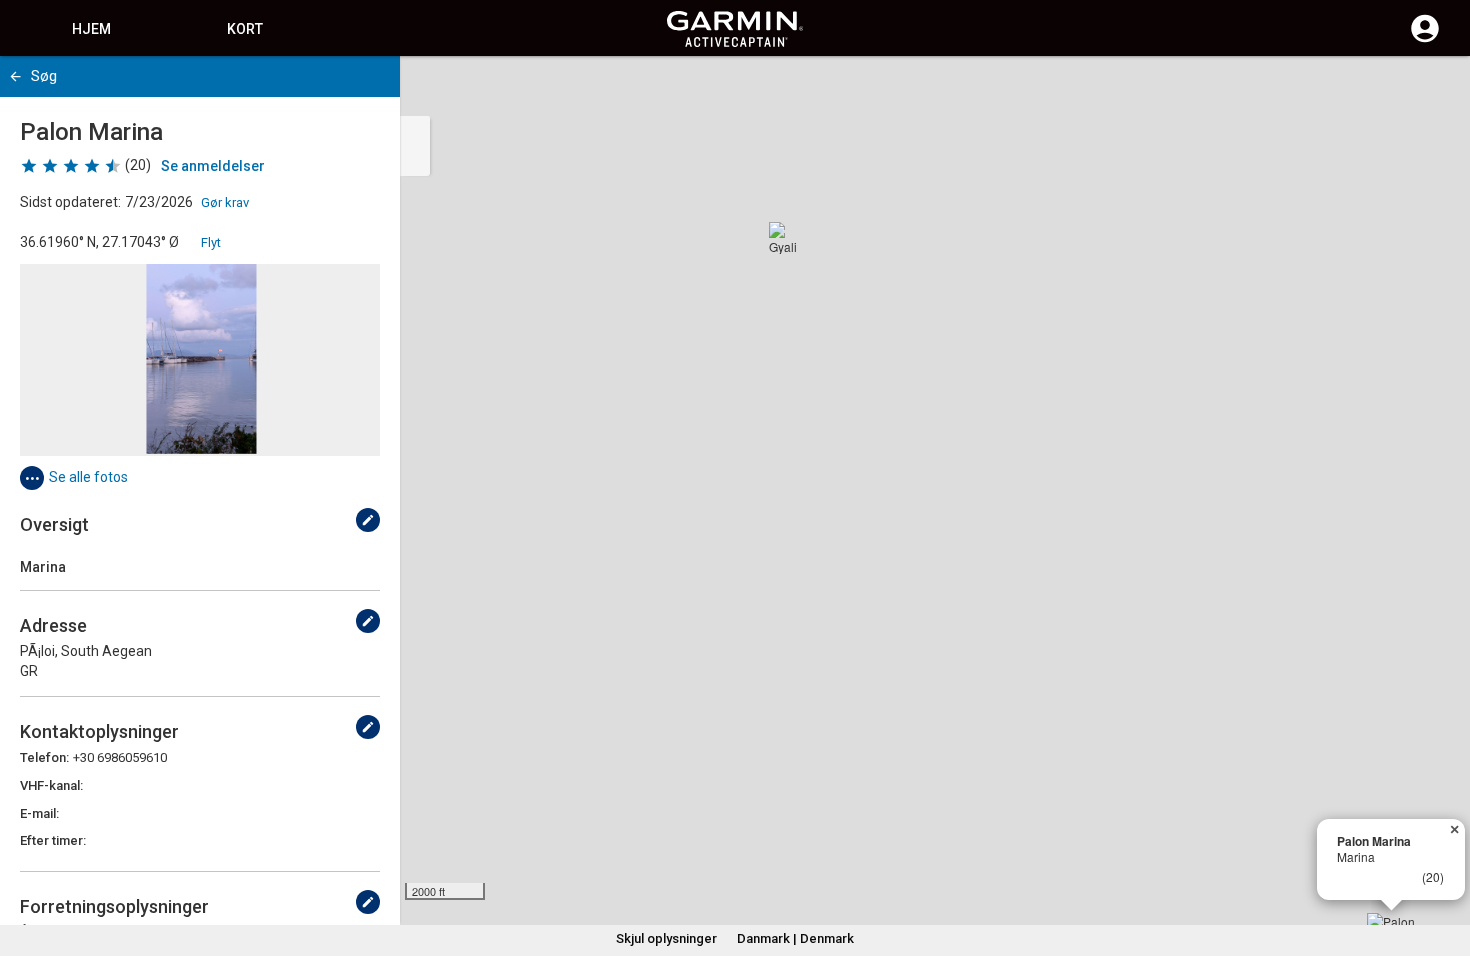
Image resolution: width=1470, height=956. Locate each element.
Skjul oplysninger (666, 938)
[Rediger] (368, 520)
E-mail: (39, 813)
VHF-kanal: (51, 785)
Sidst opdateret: (70, 202)
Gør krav (225, 202)
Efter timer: (53, 840)
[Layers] (1436, 90)
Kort (245, 29)
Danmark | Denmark (795, 938)
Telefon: (44, 757)
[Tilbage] (15, 76)
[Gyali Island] (785, 238)
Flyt (211, 242)
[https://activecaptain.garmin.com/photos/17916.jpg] (200, 360)
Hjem (91, 29)
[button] (1445, 865)
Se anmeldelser (213, 166)
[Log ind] (1425, 40)
